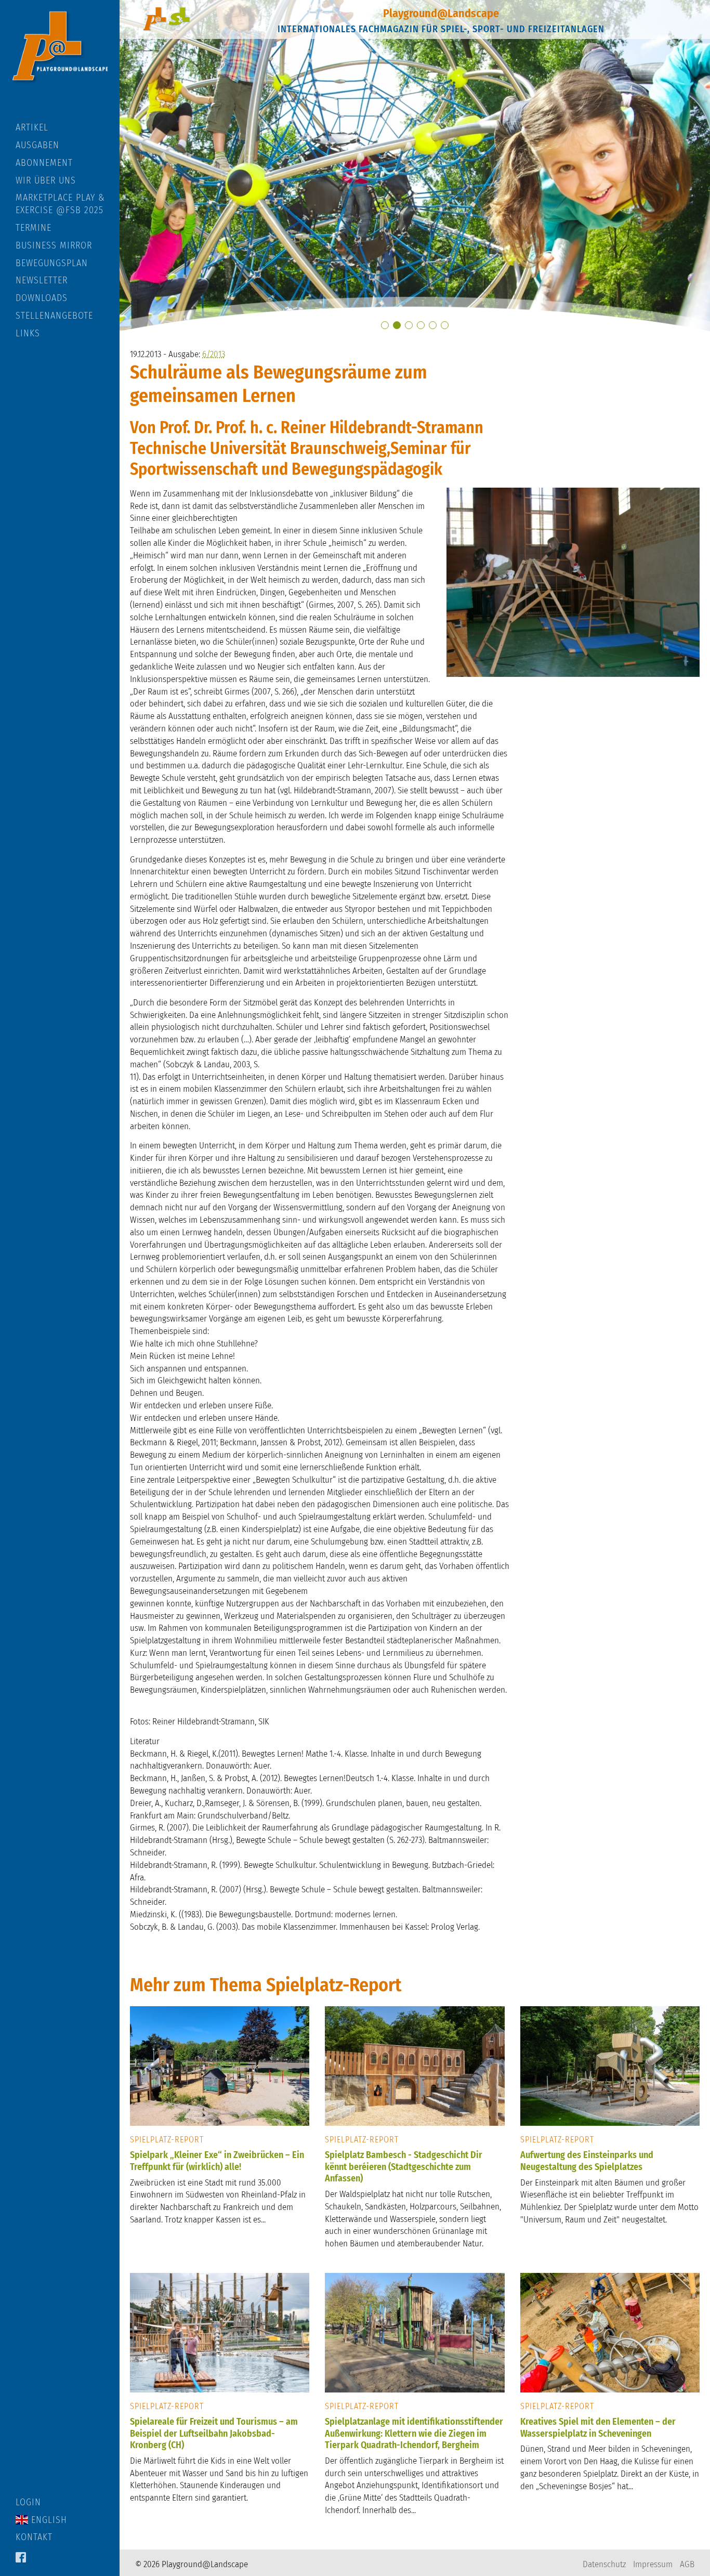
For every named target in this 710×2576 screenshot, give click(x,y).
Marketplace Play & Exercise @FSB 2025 (60, 204)
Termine (34, 228)
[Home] (60, 61)
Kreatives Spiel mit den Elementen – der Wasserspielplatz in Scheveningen (598, 2428)
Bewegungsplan (52, 263)
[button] (385, 325)
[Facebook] (21, 2558)
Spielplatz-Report (167, 2140)
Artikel (32, 127)
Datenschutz (604, 2564)
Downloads (42, 298)
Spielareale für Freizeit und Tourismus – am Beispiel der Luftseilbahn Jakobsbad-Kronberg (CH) (214, 2433)
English (48, 2520)
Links (28, 333)
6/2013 (214, 354)
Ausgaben (37, 145)
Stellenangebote (54, 316)
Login (28, 2502)
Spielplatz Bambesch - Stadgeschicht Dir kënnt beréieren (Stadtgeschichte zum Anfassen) (404, 2167)
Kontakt (34, 2537)
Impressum (653, 2564)
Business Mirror (54, 245)
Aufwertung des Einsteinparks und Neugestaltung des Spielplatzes (587, 2161)
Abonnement (44, 163)
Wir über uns (46, 180)
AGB (687, 2564)
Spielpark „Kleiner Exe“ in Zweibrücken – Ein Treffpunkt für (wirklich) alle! (217, 2161)
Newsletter (42, 280)
